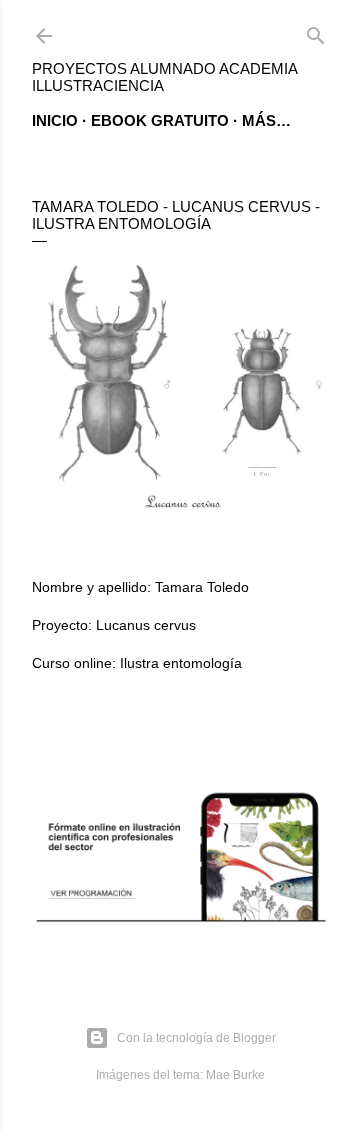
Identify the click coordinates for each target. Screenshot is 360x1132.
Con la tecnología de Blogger (196, 1038)
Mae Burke (235, 1075)
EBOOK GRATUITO (160, 120)
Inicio (55, 120)
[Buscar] (316, 31)
